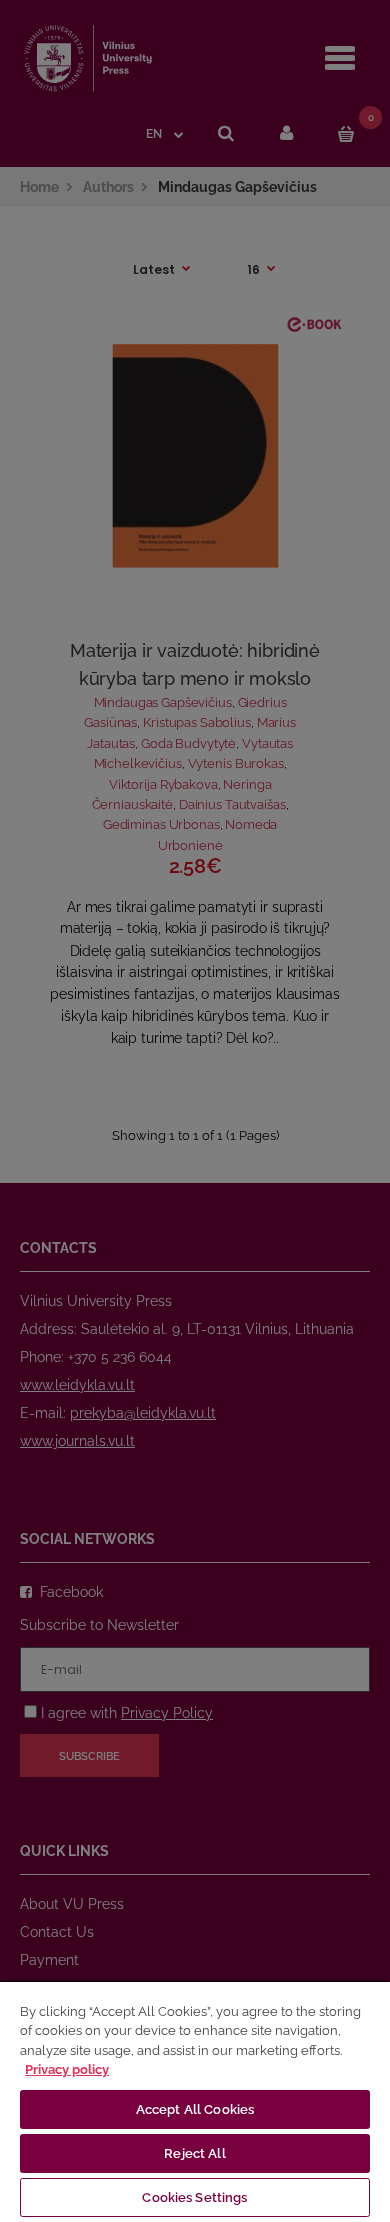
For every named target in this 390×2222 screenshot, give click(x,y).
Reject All (194, 2153)
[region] (195, 2101)
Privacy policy (67, 2069)
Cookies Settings (194, 2197)
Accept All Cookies (195, 2109)
